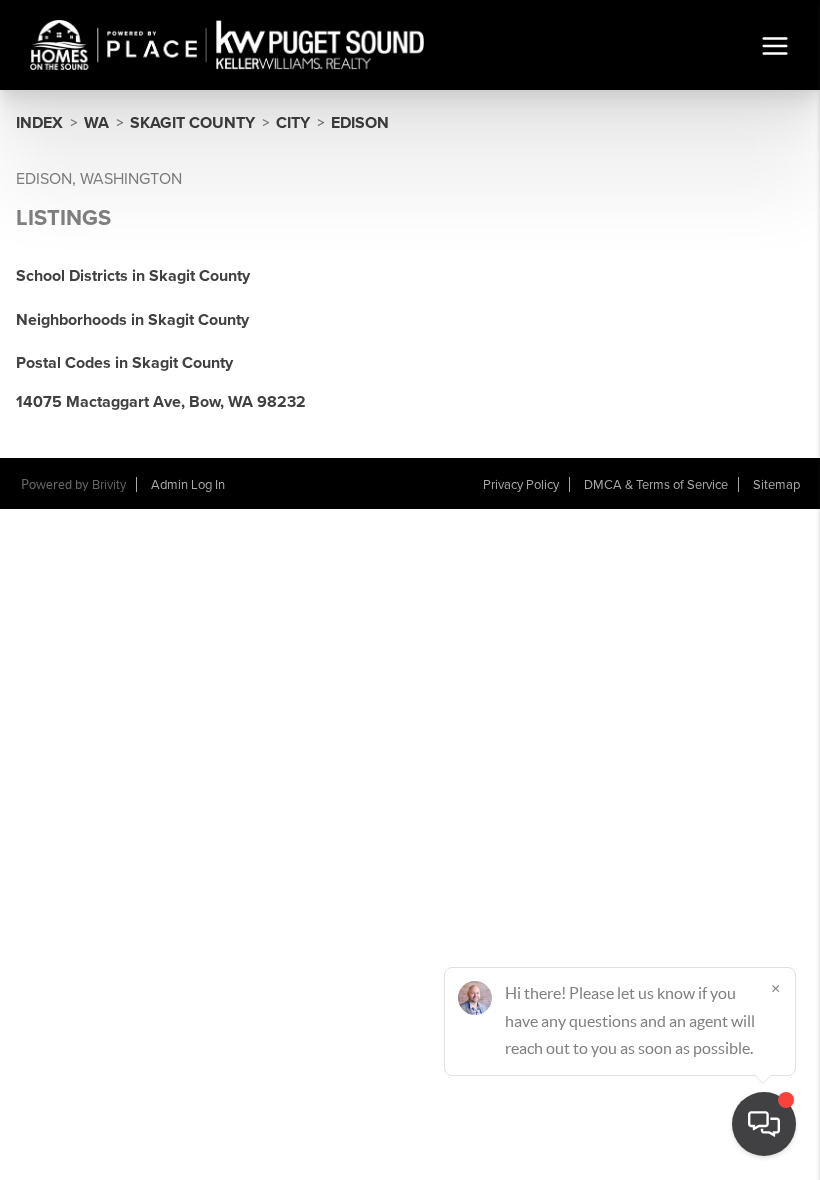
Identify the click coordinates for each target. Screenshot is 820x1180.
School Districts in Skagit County (133, 276)
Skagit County (192, 123)
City (293, 123)
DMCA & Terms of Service (656, 485)
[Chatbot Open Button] (764, 1124)
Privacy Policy (521, 485)
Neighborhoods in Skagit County (132, 320)
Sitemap (776, 485)
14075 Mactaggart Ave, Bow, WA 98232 (161, 402)
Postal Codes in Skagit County (124, 363)
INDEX (39, 123)
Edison (360, 123)
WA (96, 123)
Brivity (109, 485)
